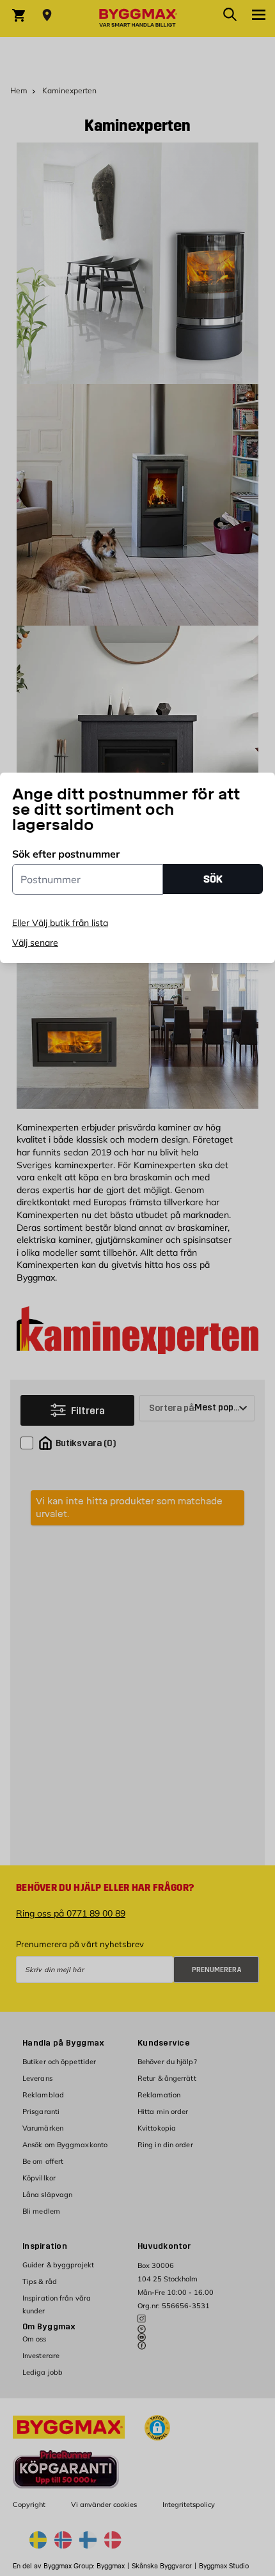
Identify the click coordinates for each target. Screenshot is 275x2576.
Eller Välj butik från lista (60, 923)
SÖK (213, 879)
